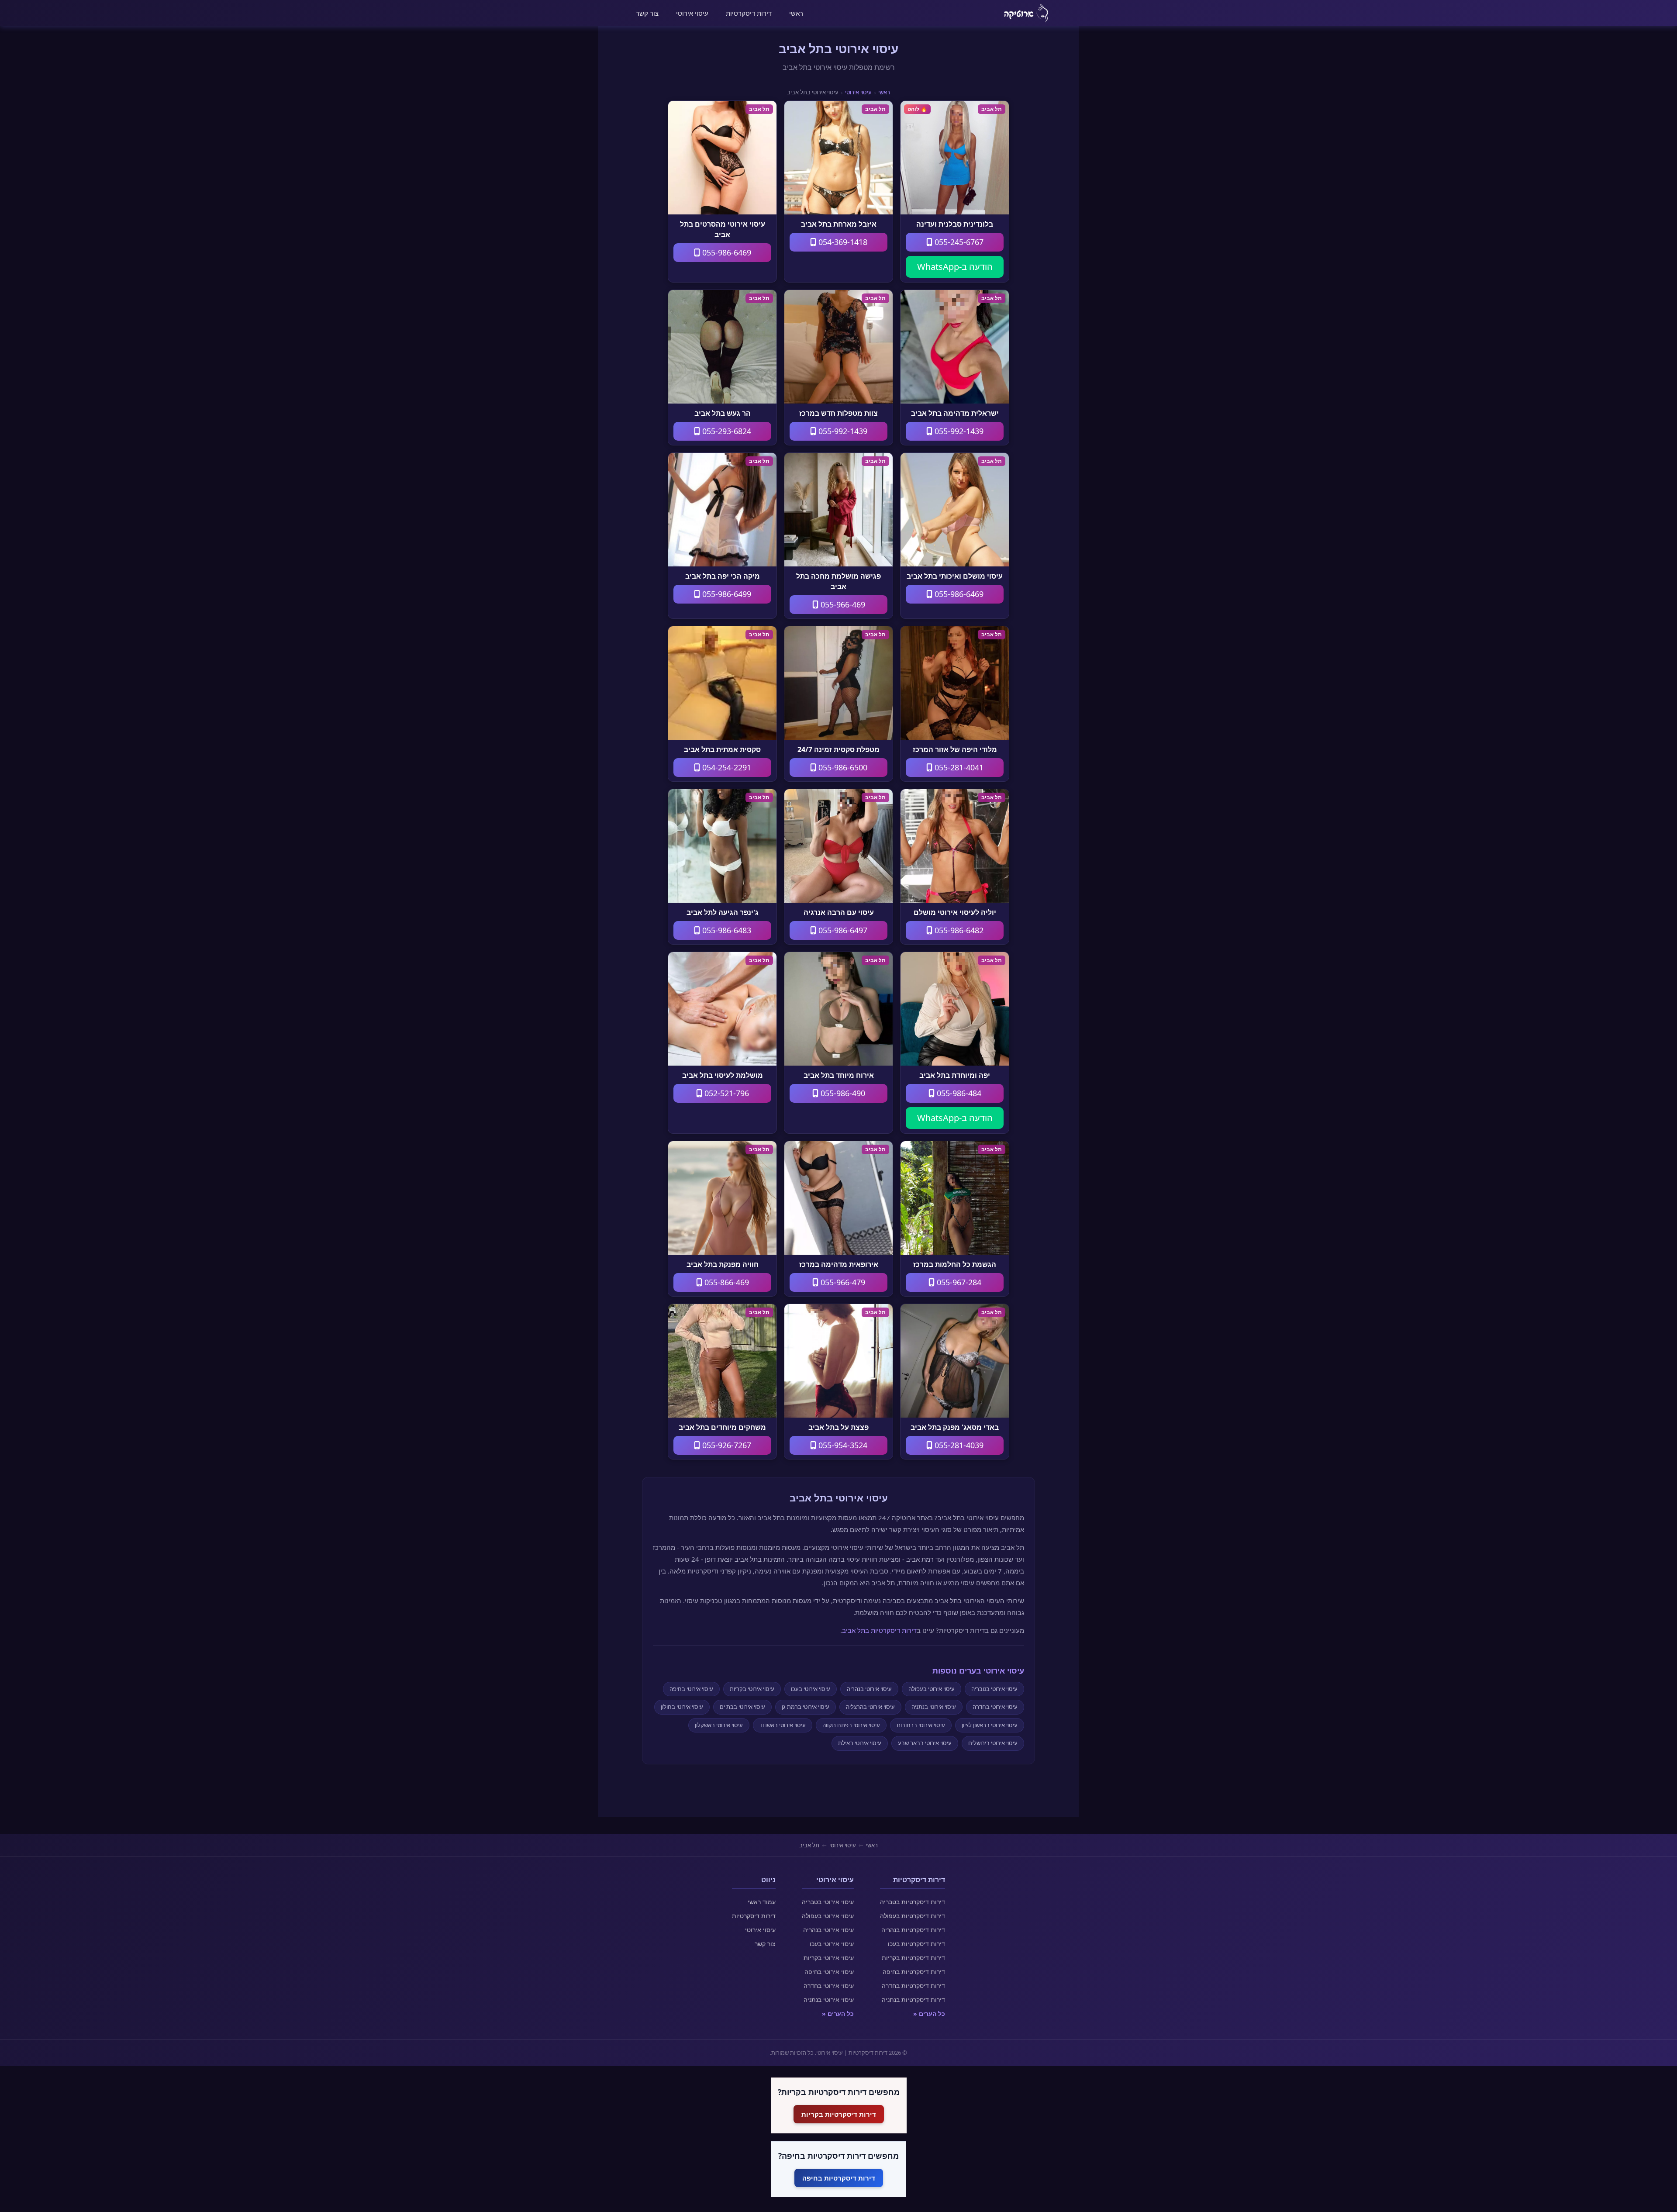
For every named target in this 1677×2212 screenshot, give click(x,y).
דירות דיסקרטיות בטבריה (913, 1902)
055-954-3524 (842, 1445)
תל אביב (809, 1845)
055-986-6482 (958, 930)
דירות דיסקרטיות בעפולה (913, 1916)
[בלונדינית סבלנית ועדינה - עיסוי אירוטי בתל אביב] (955, 158)
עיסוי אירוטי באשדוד (783, 1725)
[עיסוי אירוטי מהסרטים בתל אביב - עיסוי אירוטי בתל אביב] (722, 158)
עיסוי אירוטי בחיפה (691, 1689)
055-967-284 (958, 1282)
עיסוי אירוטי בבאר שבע (925, 1743)
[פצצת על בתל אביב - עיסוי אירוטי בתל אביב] (838, 1361)
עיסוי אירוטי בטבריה (994, 1689)
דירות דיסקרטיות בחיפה (914, 1972)
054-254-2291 (726, 767)
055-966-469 (842, 604)
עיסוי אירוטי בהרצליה (870, 1707)
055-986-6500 (842, 767)
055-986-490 (842, 1093)
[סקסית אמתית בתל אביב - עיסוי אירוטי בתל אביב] (722, 683)
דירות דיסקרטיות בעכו (916, 1944)
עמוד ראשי (762, 1902)
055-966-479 (842, 1282)
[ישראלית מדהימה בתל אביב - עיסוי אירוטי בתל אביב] (955, 347)
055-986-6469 (726, 252)
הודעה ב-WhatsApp (955, 267)
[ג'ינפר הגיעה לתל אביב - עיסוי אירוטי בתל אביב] (722, 846)
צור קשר (647, 13)
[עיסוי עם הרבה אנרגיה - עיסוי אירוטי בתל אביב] (838, 846)
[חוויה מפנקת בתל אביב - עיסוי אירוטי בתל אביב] (722, 1198)
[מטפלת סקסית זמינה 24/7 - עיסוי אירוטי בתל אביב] (838, 683)
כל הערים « (929, 2014)
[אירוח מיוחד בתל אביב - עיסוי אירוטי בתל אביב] (838, 1009)
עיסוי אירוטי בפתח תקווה (851, 1725)
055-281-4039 (958, 1445)
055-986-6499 (726, 594)
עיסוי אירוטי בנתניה (934, 1707)
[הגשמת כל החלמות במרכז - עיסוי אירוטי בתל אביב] (955, 1198)
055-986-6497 (842, 930)
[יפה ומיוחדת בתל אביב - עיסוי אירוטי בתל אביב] (955, 1009)
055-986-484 (958, 1093)
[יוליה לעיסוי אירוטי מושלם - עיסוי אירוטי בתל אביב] (955, 846)
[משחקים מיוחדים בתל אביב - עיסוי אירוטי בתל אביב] (722, 1361)
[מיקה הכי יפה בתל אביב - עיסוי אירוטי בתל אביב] (722, 510)
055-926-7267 (726, 1445)
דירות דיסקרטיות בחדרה (913, 1986)
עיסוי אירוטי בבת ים (742, 1707)
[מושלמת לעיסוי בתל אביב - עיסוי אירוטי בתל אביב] (722, 1009)
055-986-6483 (726, 930)
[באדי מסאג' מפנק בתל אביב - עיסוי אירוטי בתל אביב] (955, 1361)
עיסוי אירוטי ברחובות (921, 1725)
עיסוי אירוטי (692, 13)
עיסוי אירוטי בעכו (811, 1689)
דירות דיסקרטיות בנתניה (913, 2000)
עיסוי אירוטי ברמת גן (806, 1707)
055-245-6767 (958, 242)
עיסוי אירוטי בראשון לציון (990, 1725)
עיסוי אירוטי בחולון (682, 1707)
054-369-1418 (842, 242)
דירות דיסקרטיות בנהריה (913, 1930)
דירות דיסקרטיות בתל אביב (879, 1630)
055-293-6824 (726, 431)
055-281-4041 (958, 767)
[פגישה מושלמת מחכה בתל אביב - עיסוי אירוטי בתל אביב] (838, 510)
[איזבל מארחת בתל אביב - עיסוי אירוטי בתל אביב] (838, 158)
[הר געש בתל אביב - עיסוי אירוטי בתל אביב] (722, 347)
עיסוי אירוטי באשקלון (719, 1725)
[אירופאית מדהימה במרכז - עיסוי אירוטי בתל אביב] (838, 1198)
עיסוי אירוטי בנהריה (869, 1689)
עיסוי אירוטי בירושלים (993, 1743)
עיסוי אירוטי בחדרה (995, 1707)
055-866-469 (726, 1282)
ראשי (796, 13)
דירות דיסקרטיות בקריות (913, 1958)
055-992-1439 (958, 431)
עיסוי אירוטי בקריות (752, 1689)
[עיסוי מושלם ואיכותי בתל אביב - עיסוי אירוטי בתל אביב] (955, 510)
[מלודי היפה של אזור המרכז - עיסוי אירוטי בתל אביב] (955, 683)
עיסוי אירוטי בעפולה (932, 1689)
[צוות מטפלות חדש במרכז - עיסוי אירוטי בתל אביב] (838, 347)
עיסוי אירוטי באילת (860, 1743)
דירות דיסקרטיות (749, 13)
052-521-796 (726, 1093)
